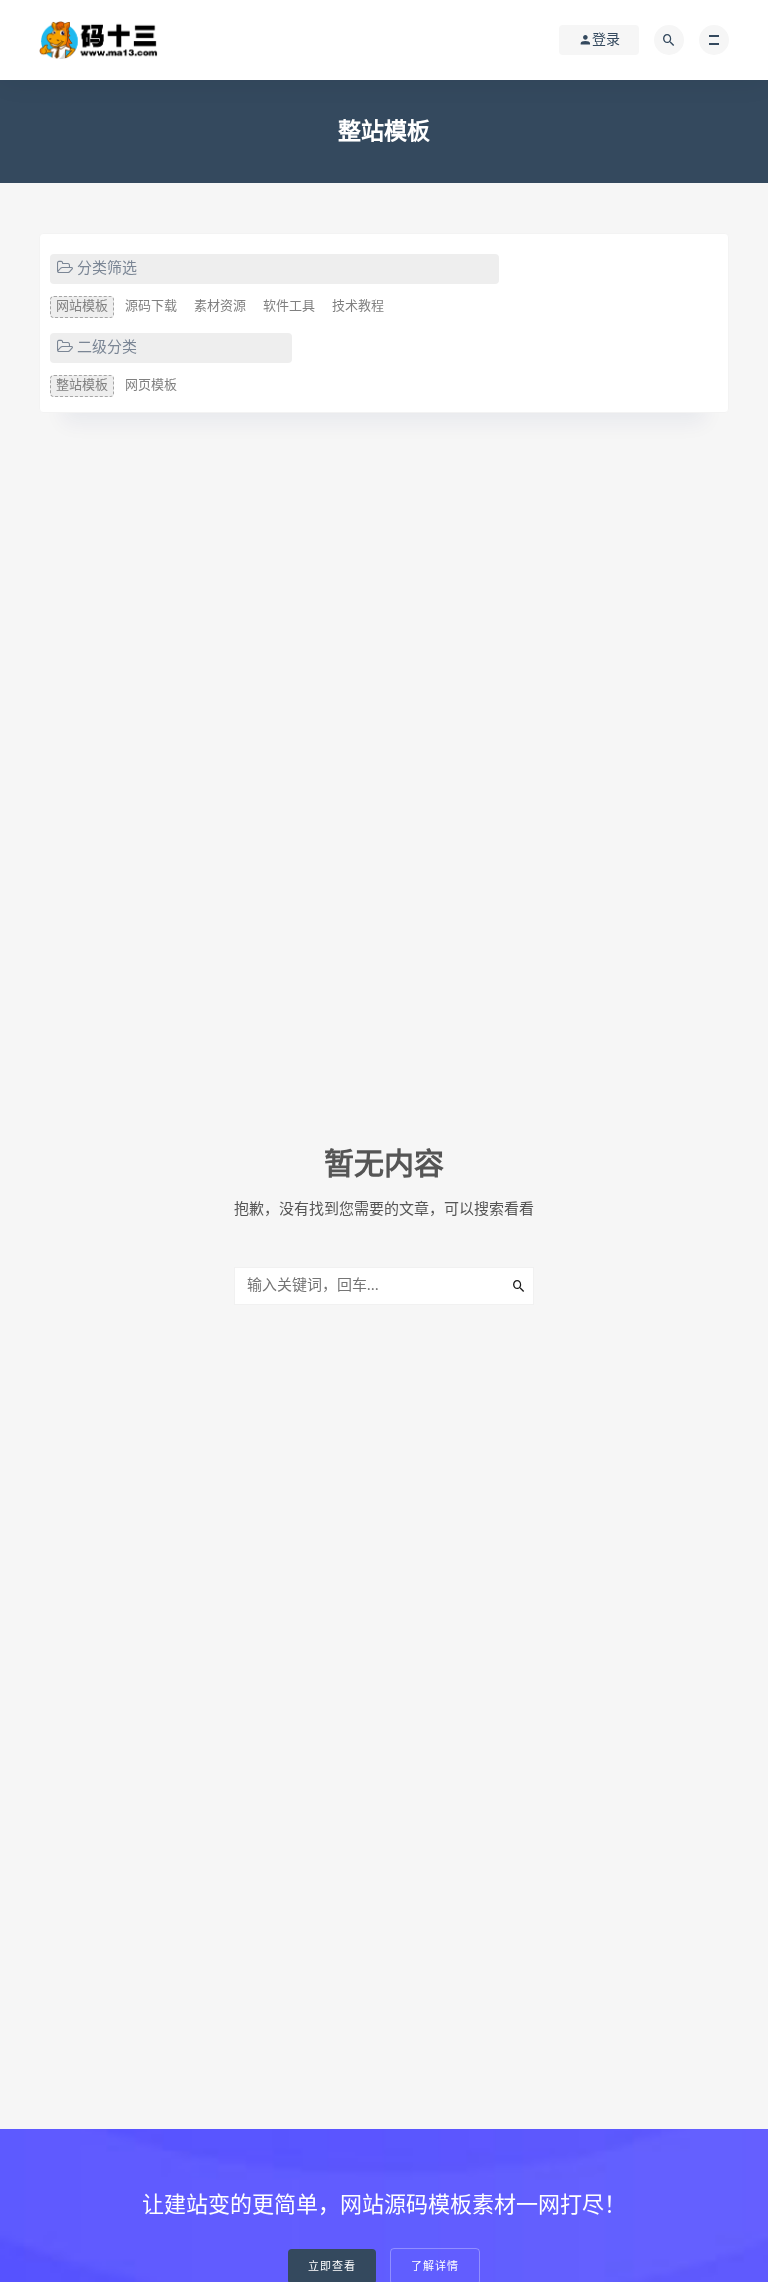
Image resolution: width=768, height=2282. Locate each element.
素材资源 (220, 306)
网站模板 (82, 306)
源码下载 (151, 306)
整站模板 (82, 385)
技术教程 (358, 306)
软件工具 (289, 306)
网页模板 (151, 385)
